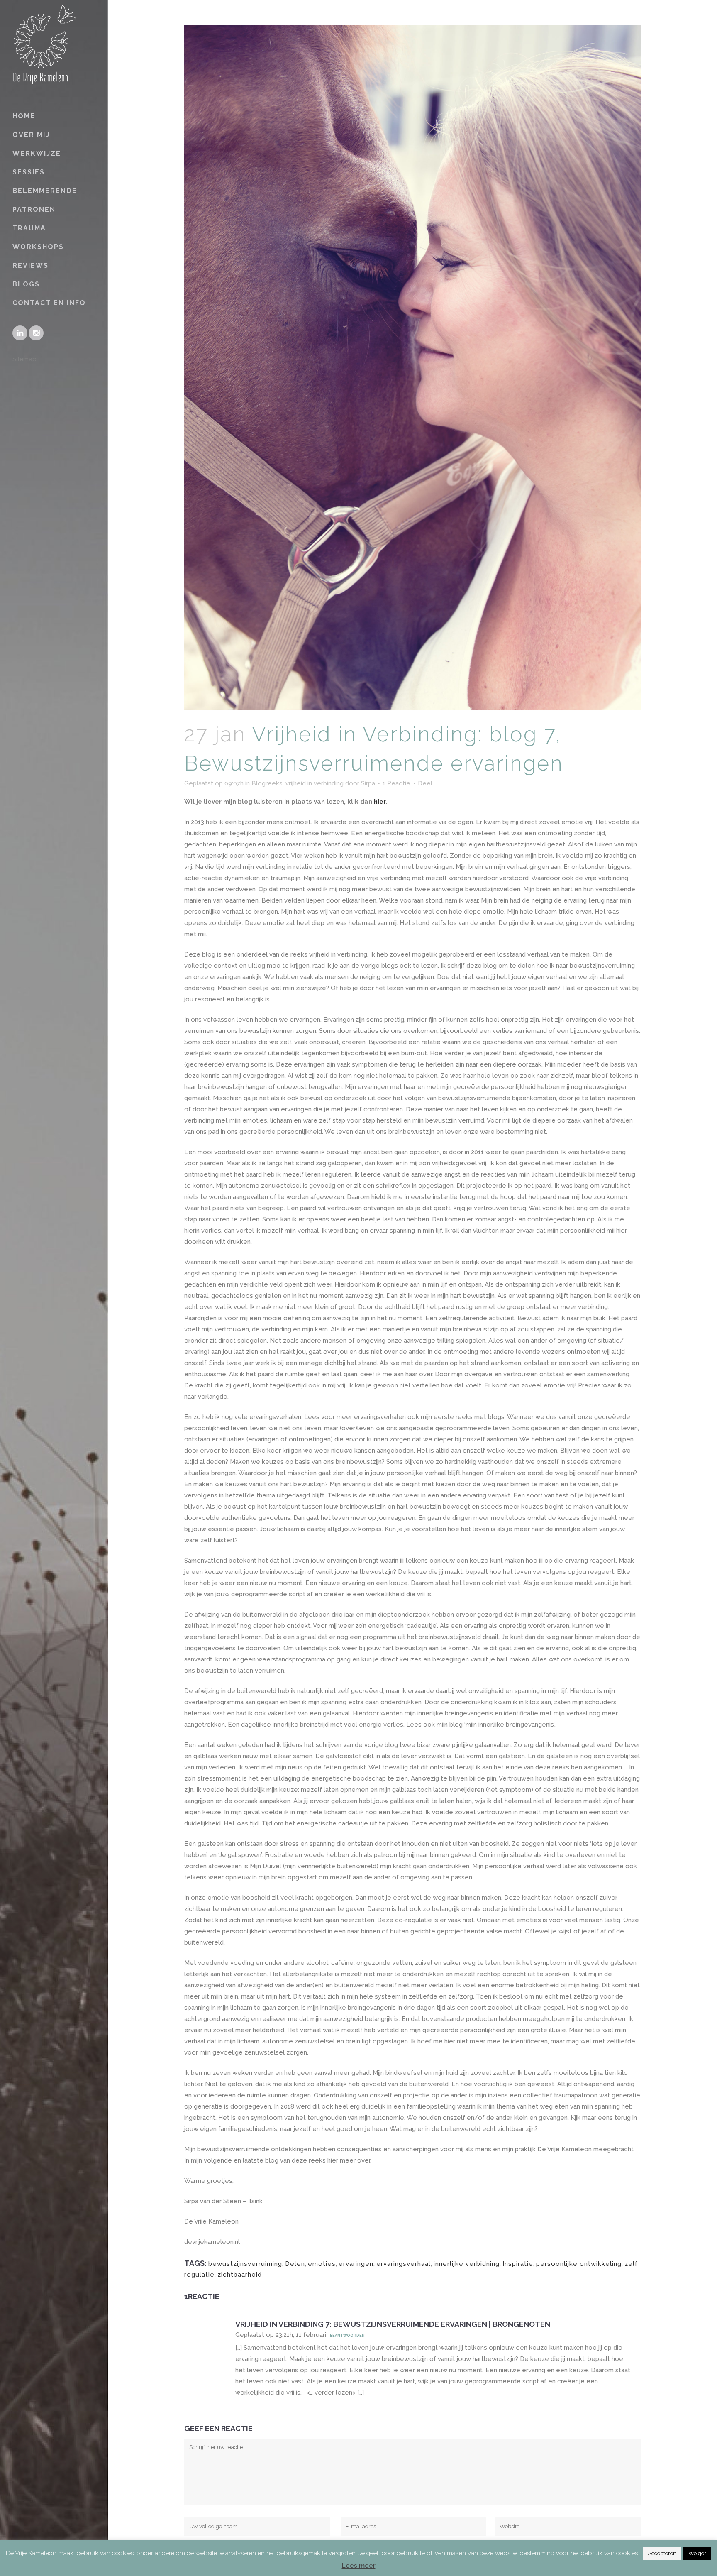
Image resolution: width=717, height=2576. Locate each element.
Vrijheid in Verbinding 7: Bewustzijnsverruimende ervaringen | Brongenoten (393, 2324)
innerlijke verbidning (467, 2264)
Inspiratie (518, 2264)
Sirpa (368, 783)
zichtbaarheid (240, 2275)
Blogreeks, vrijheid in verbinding (298, 783)
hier (380, 802)
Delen (295, 2264)
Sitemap (24, 359)
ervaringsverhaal (404, 2264)
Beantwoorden (347, 2336)
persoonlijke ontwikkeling (579, 2264)
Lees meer (359, 2566)
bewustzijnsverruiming (245, 2264)
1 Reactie (396, 783)
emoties (322, 2264)
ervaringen (356, 2264)
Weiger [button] (697, 2553)
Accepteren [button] (662, 2553)
